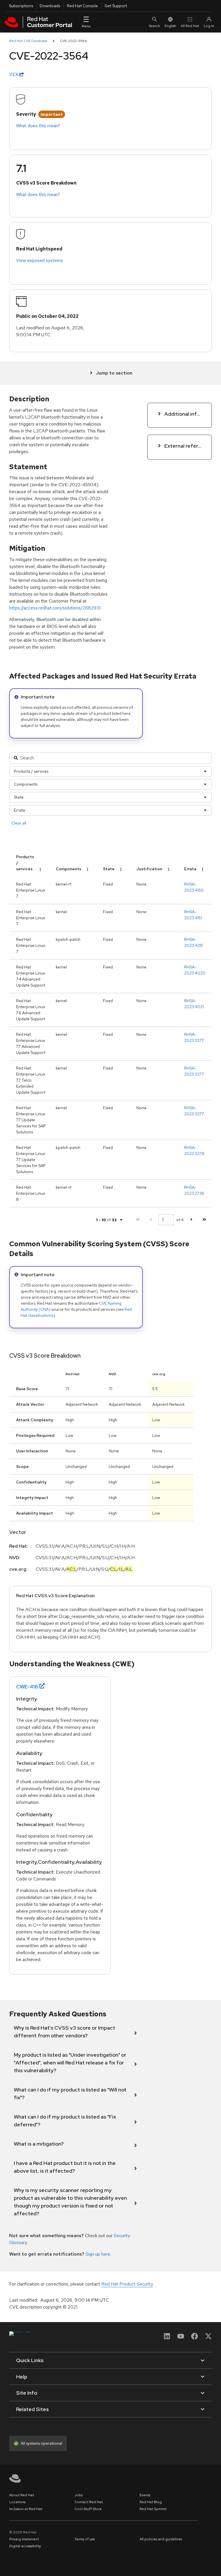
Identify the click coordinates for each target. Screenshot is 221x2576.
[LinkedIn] (167, 2338)
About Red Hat (22, 2495)
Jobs (79, 2495)
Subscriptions (21, 6)
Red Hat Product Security (127, 2284)
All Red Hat (190, 26)
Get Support (116, 6)
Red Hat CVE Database (28, 41)
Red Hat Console (82, 6)
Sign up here (98, 2254)
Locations (17, 2502)
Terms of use (85, 2539)
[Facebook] (195, 2338)
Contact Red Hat (89, 2502)
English (170, 26)
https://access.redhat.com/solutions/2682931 (55, 608)
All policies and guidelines (161, 2539)
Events (145, 2495)
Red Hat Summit (153, 2509)
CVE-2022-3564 (73, 41)
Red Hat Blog (151, 2502)
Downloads (50, 6)
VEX (14, 74)
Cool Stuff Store (88, 2509)
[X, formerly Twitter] (208, 2338)
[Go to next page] (191, 1220)
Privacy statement (24, 2539)
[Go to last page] (204, 1220)
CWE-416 (27, 1687)
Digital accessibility (25, 2546)
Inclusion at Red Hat (26, 2509)
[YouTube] (181, 2338)
